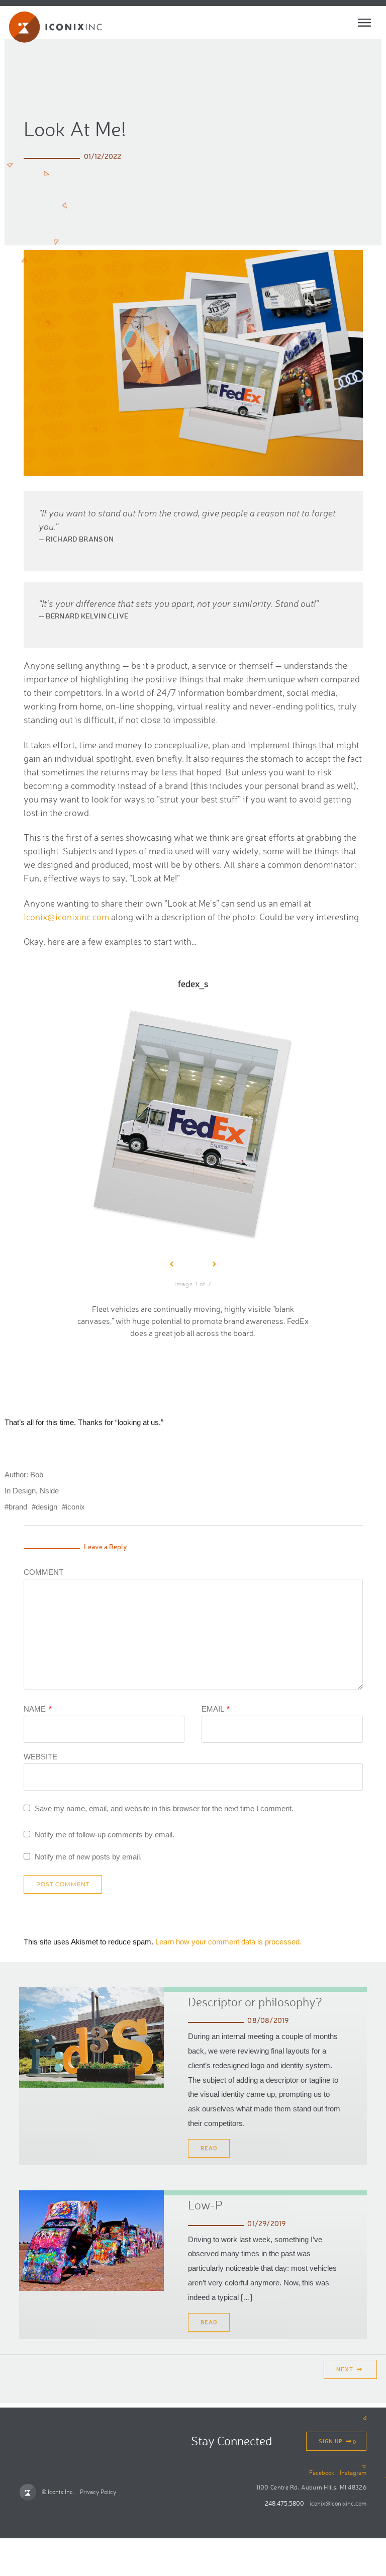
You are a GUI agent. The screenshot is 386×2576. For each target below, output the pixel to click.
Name (38, 1709)
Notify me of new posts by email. (88, 1857)
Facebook (322, 2473)
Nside (49, 1491)
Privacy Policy (98, 2492)
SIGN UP (331, 2441)
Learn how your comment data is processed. (228, 1942)
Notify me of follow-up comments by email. (105, 1835)
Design (24, 1491)
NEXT (346, 2369)
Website (40, 1756)
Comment (43, 1572)
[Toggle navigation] (364, 23)
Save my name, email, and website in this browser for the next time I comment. (164, 1808)
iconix (75, 1507)
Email (216, 1709)
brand (18, 1507)
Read (209, 2148)
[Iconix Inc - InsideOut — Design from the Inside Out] (52, 27)
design (46, 1507)
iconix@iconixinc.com (66, 917)
